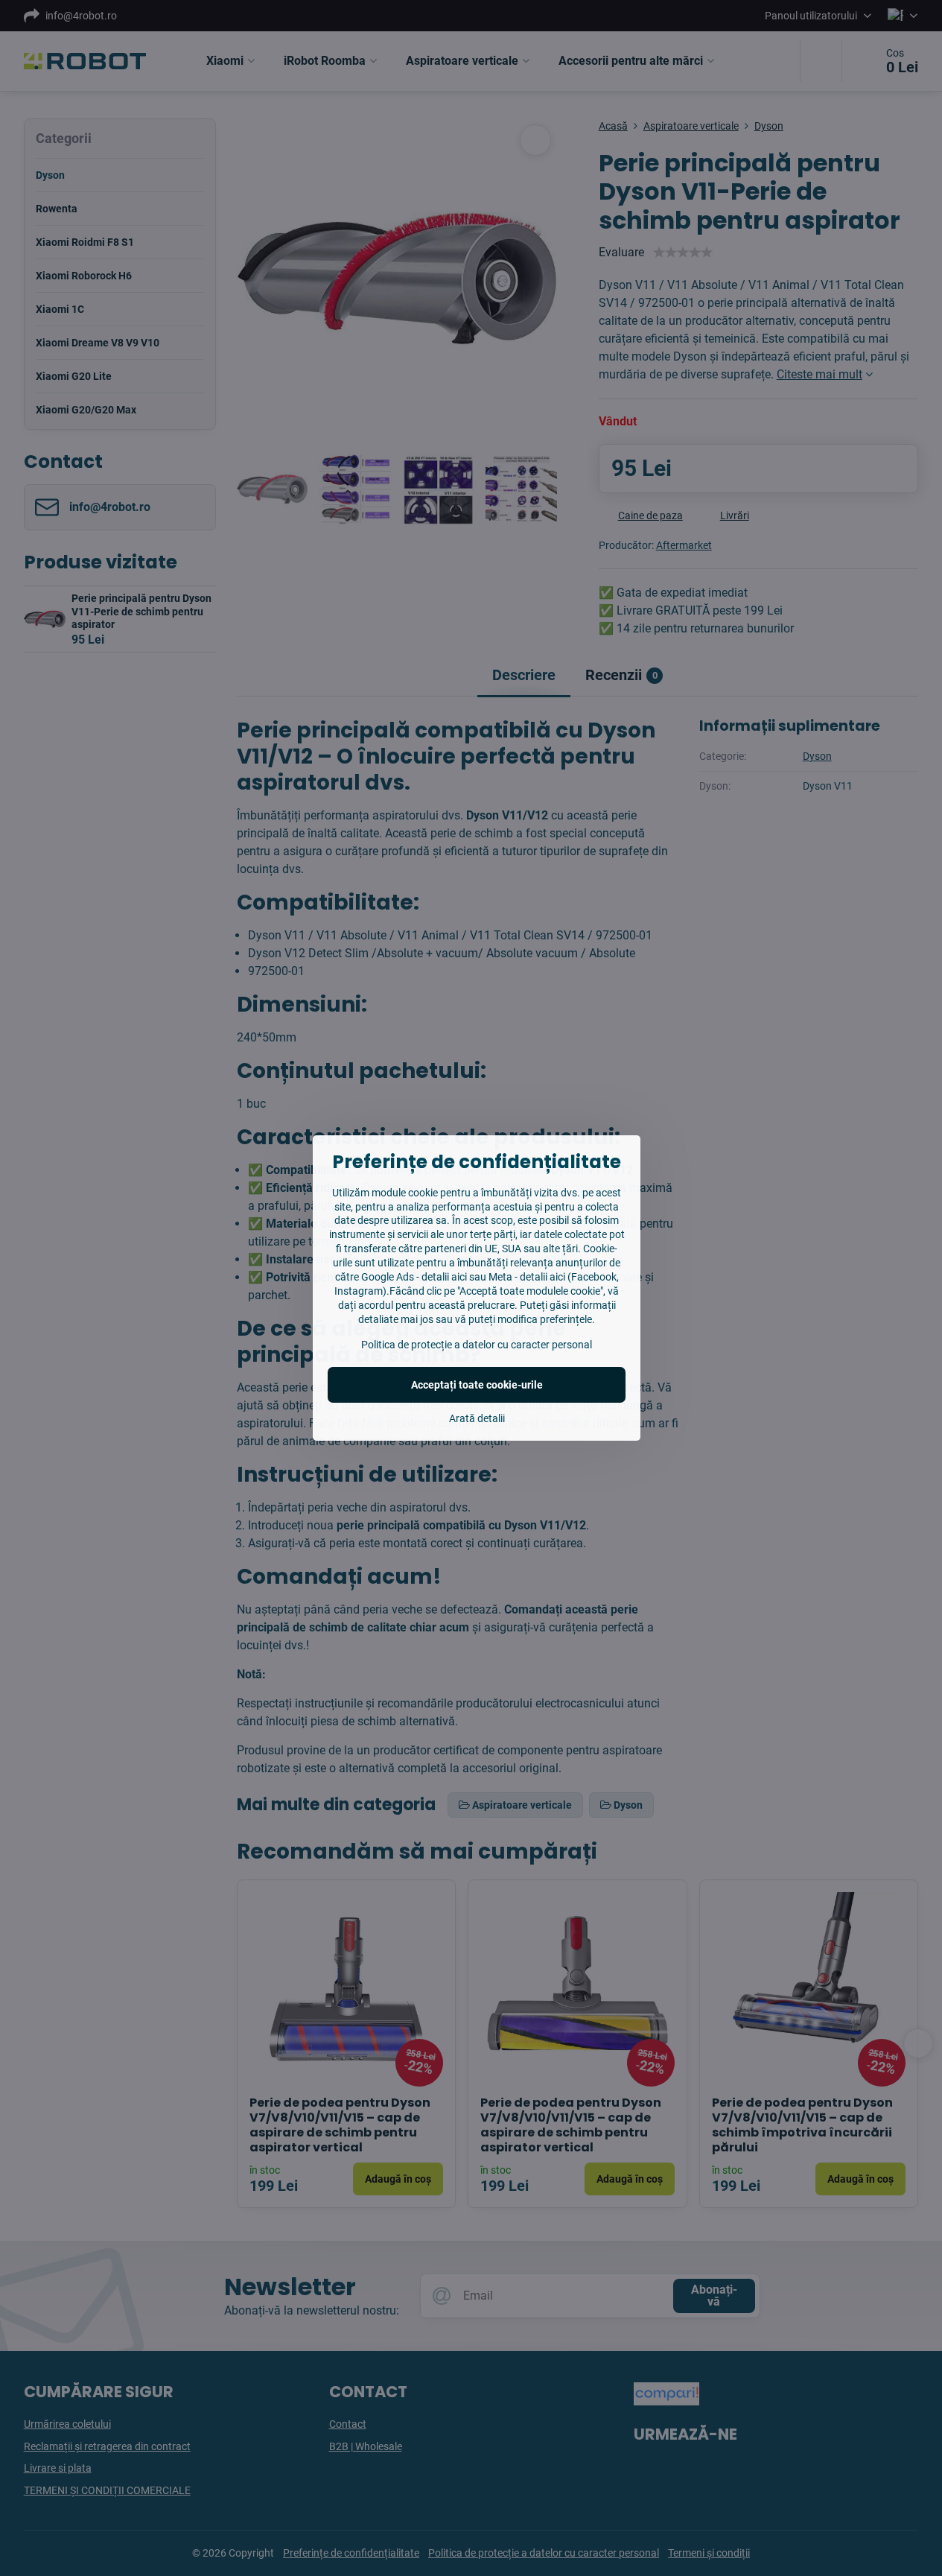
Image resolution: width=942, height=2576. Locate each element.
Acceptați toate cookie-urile (477, 1385)
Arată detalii (477, 1418)
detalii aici (444, 1277)
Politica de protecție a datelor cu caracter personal (477, 1345)
